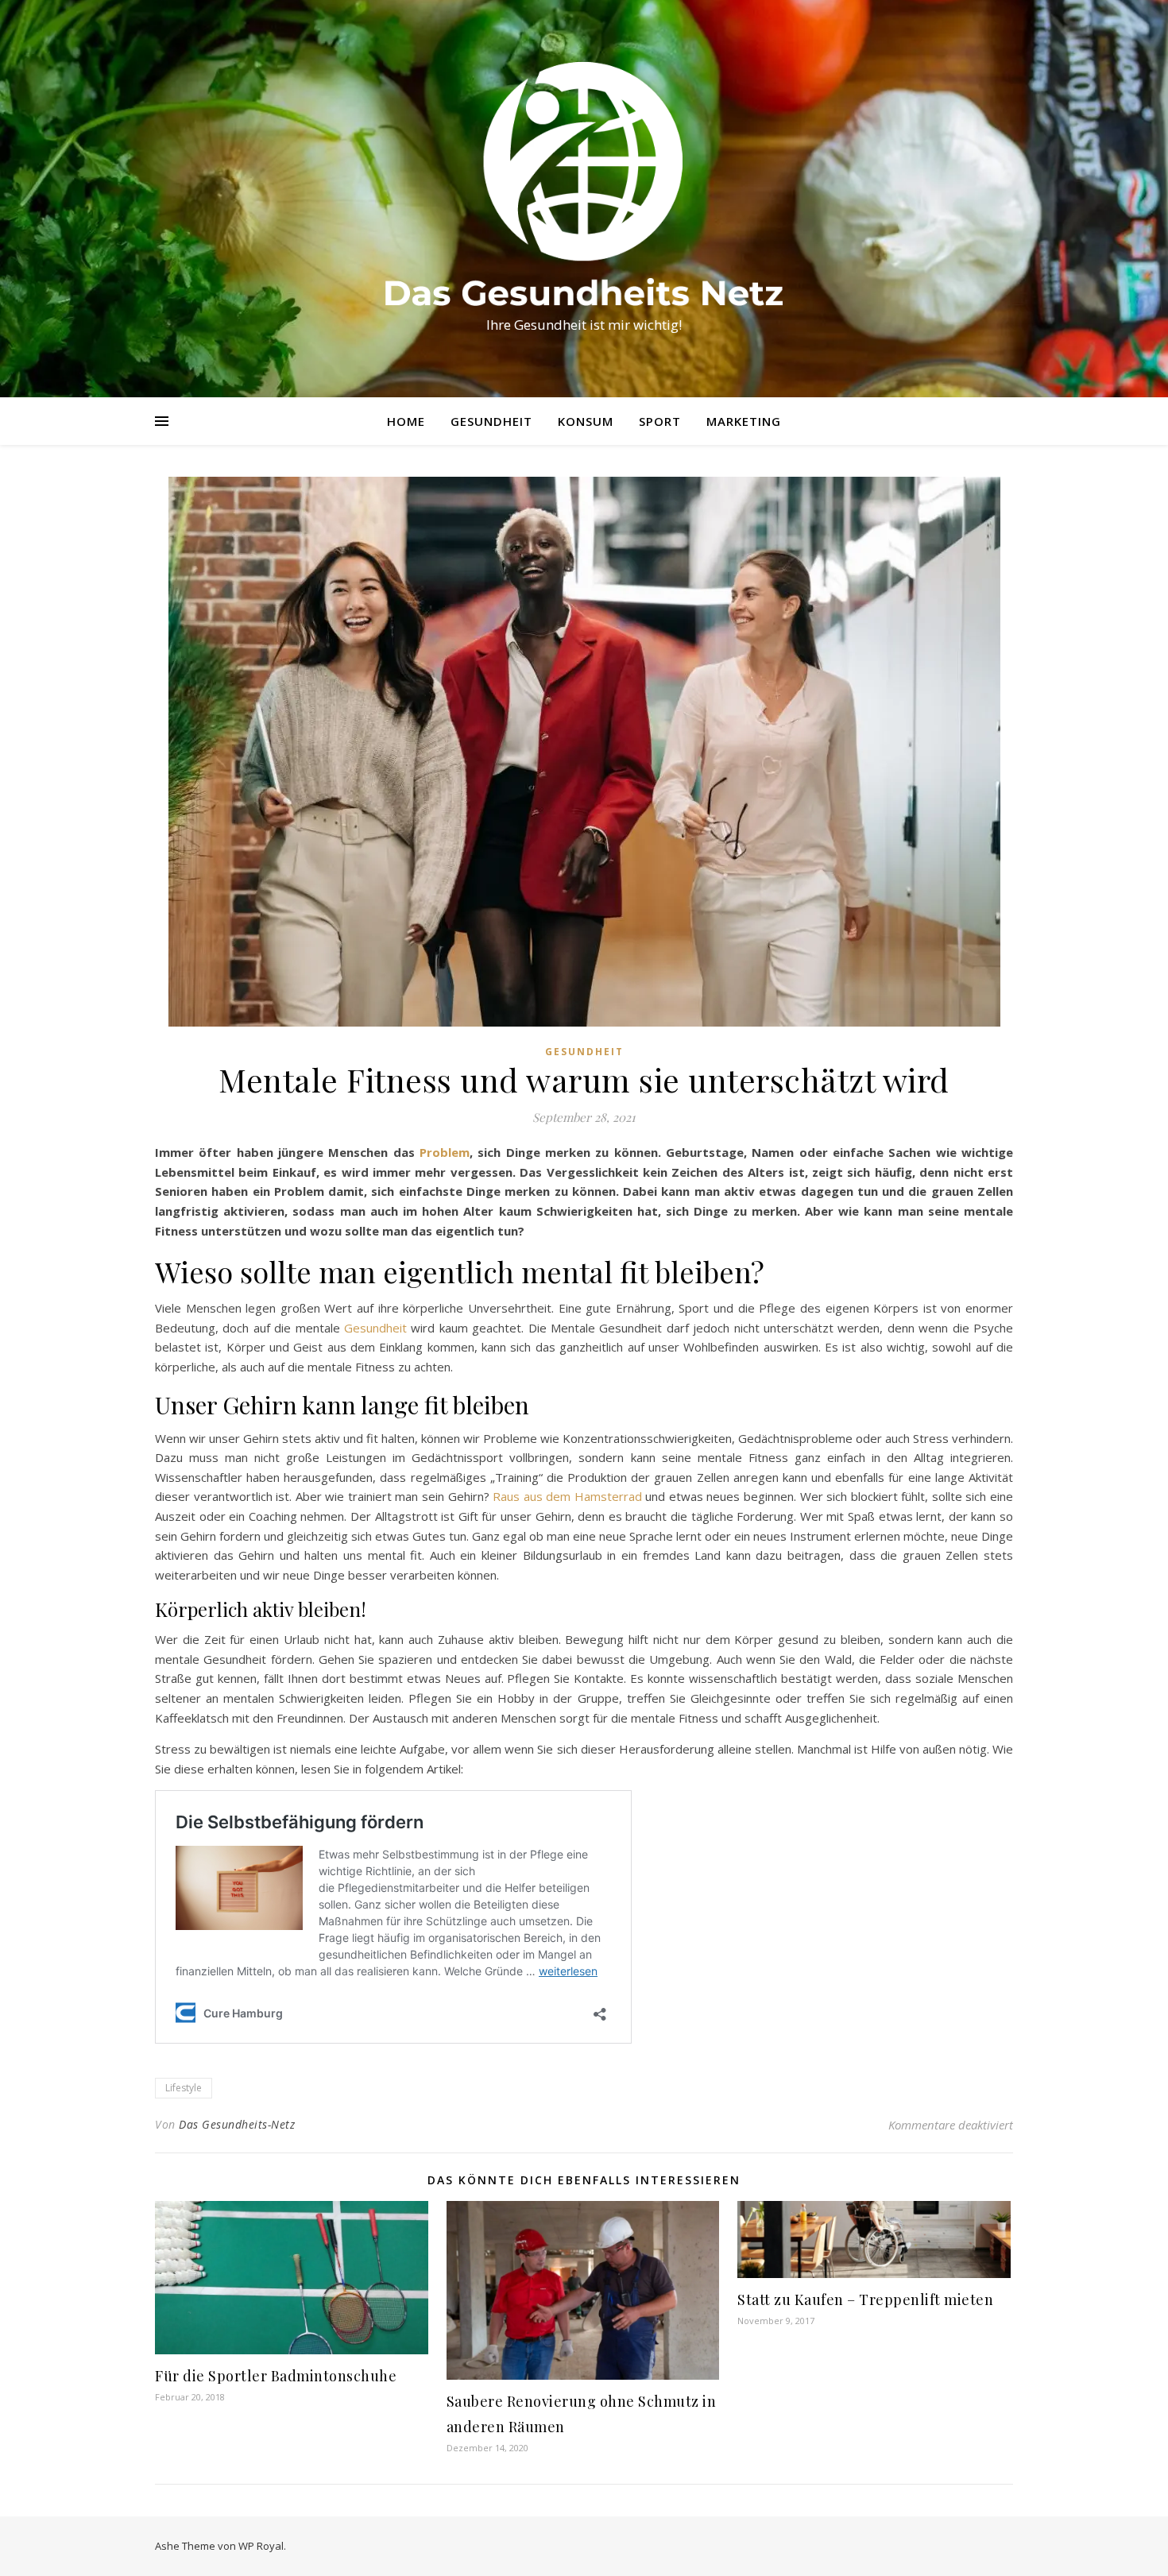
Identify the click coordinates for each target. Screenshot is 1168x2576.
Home (406, 421)
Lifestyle (184, 2088)
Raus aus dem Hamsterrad (567, 1496)
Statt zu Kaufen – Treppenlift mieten (865, 2299)
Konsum (586, 421)
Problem (445, 1152)
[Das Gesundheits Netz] (584, 184)
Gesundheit (491, 421)
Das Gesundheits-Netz (237, 2124)
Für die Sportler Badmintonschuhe (276, 2376)
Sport (660, 421)
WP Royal (261, 2546)
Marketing (744, 421)
